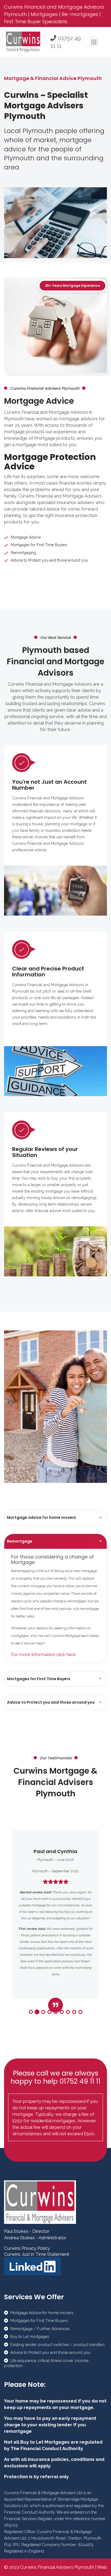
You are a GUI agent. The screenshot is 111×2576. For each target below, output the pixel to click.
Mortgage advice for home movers (41, 1517)
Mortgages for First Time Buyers (39, 1679)
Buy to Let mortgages (30, 2337)
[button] (31, 2012)
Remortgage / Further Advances (40, 2329)
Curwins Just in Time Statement (37, 2254)
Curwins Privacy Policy (27, 2248)
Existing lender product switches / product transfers (57, 2345)
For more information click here (44, 1654)
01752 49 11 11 (66, 42)
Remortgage (20, 1541)
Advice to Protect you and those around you (51, 1702)
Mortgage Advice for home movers (42, 2313)
